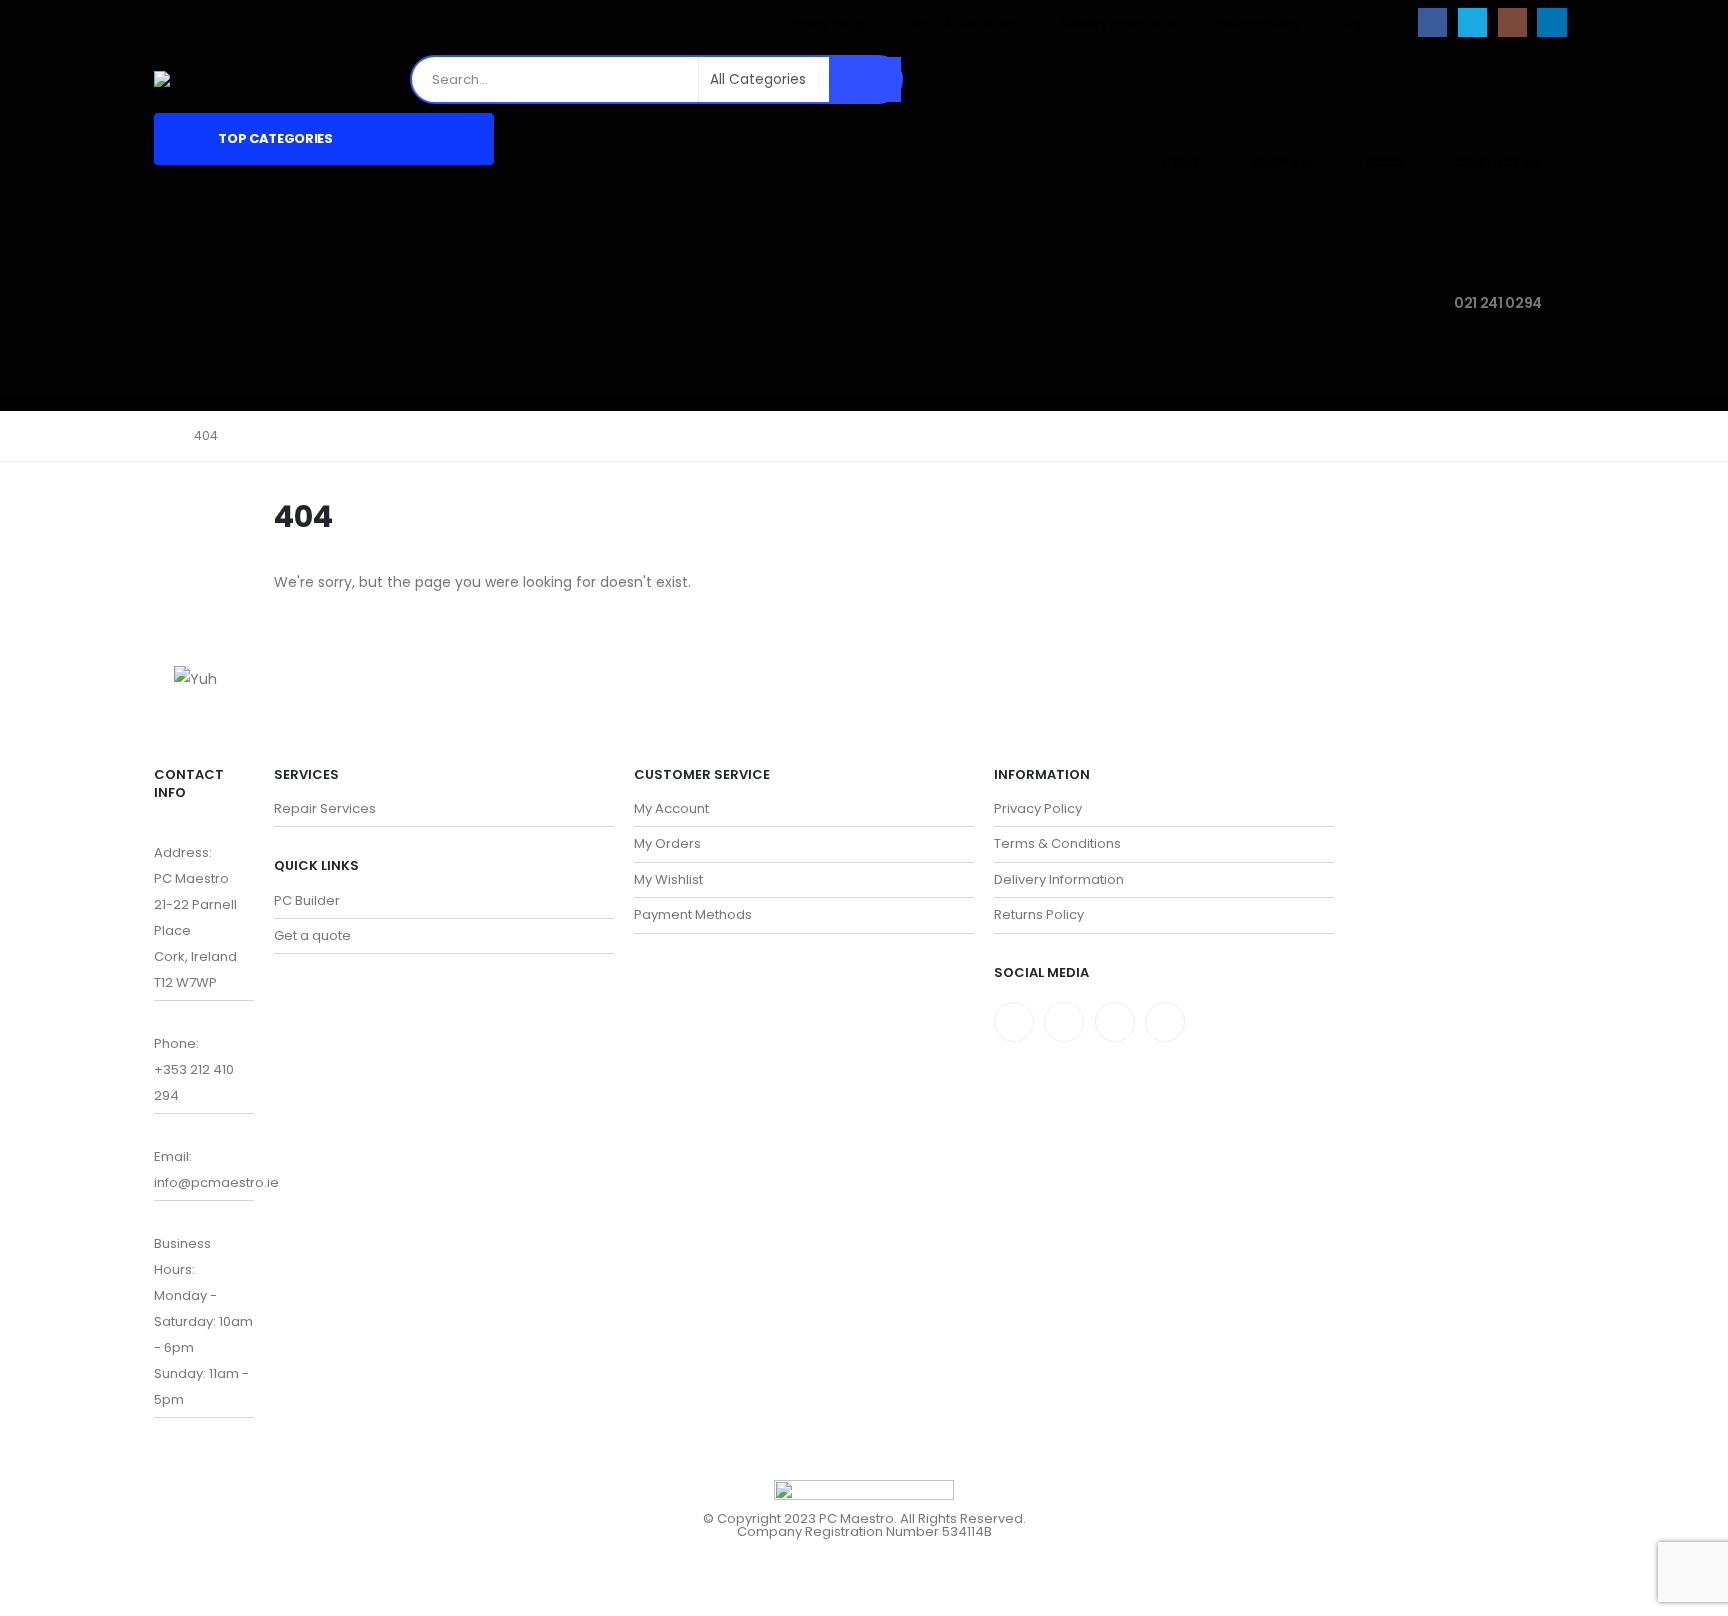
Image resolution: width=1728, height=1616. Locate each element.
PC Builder (307, 900)
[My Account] (1511, 79)
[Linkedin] (1165, 1022)
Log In (1357, 23)
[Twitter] (1064, 1022)
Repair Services (325, 808)
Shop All (1282, 162)
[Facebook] (1432, 22)
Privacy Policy (826, 23)
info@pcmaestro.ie (216, 1182)
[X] (1472, 22)
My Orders (667, 843)
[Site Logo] (202, 79)
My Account (671, 808)
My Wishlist (668, 879)
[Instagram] (1512, 22)
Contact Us (1498, 162)
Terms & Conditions (964, 23)
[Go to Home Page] (160, 436)
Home (1180, 162)
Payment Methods (693, 914)
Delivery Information (1120, 23)
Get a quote (312, 935)
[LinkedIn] (1551, 22)
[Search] (865, 79)
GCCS (1384, 162)
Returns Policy (1259, 23)
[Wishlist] (1558, 79)
